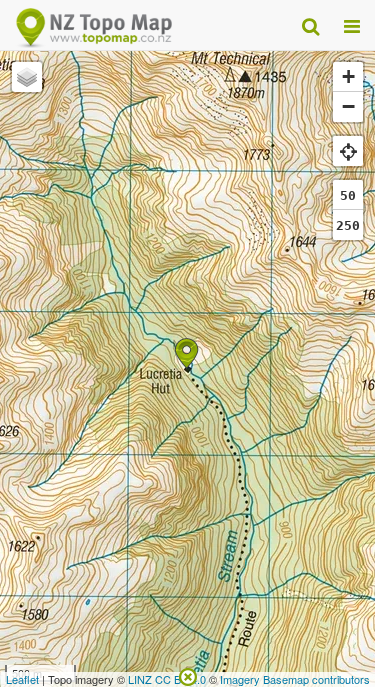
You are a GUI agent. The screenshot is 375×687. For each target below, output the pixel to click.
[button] (187, 353)
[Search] (310, 25)
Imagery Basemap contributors (295, 679)
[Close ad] (188, 675)
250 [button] (348, 225)
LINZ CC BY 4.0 (167, 679)
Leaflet (22, 679)
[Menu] (352, 25)
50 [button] (348, 195)
